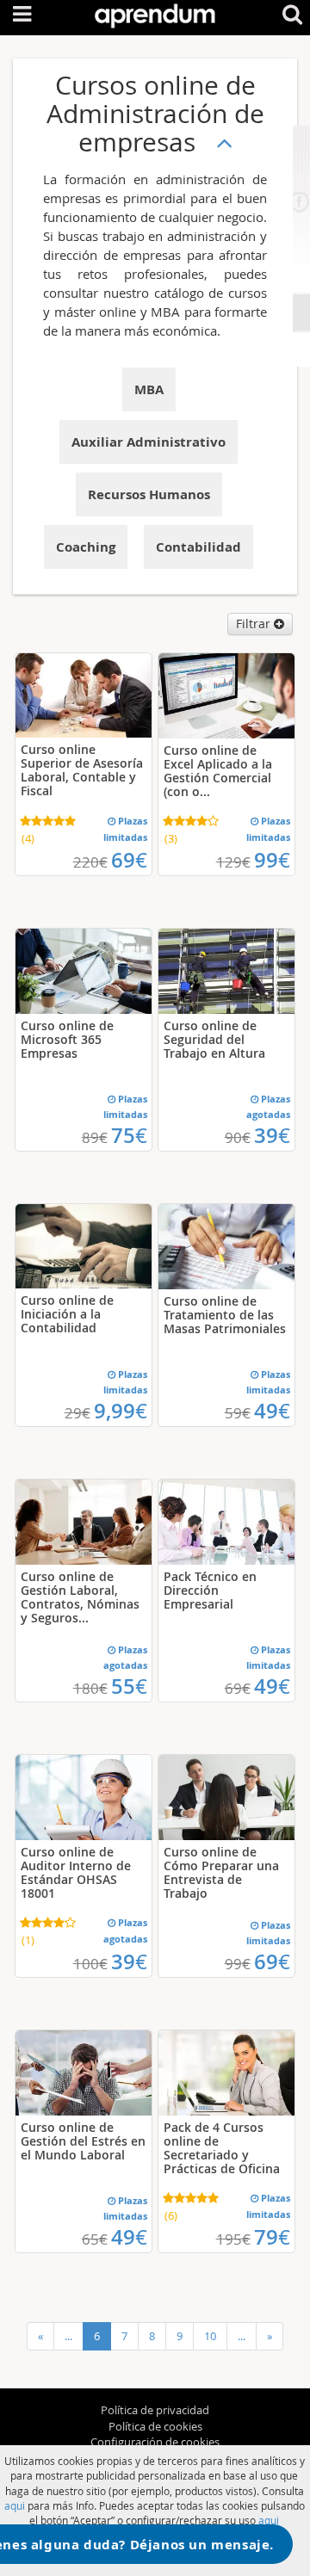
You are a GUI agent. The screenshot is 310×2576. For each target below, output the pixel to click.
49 (272, 1411)
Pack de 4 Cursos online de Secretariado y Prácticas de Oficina (222, 2148)
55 (129, 1686)
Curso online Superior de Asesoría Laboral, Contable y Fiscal (82, 770)
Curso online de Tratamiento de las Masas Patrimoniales (225, 1315)
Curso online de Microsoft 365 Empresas (67, 1039)
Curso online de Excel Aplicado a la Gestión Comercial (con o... (218, 771)
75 (129, 1135)
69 (129, 860)
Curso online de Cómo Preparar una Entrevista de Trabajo (221, 1872)
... (68, 2336)
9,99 (121, 1411)
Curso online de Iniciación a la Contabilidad (67, 1314)
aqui (15, 2505)
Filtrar (255, 624)
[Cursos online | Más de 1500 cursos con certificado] (155, 12)
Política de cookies (155, 2426)
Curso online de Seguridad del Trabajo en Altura (214, 1039)
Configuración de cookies (155, 2442)
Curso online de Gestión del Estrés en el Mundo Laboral (83, 2141)
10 (210, 2336)
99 (272, 860)
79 (272, 2237)
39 (272, 1135)
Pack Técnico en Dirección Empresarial (210, 1590)
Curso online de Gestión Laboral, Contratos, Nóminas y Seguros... (80, 1597)
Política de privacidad (155, 2410)
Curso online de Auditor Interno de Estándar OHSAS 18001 (76, 1872)
